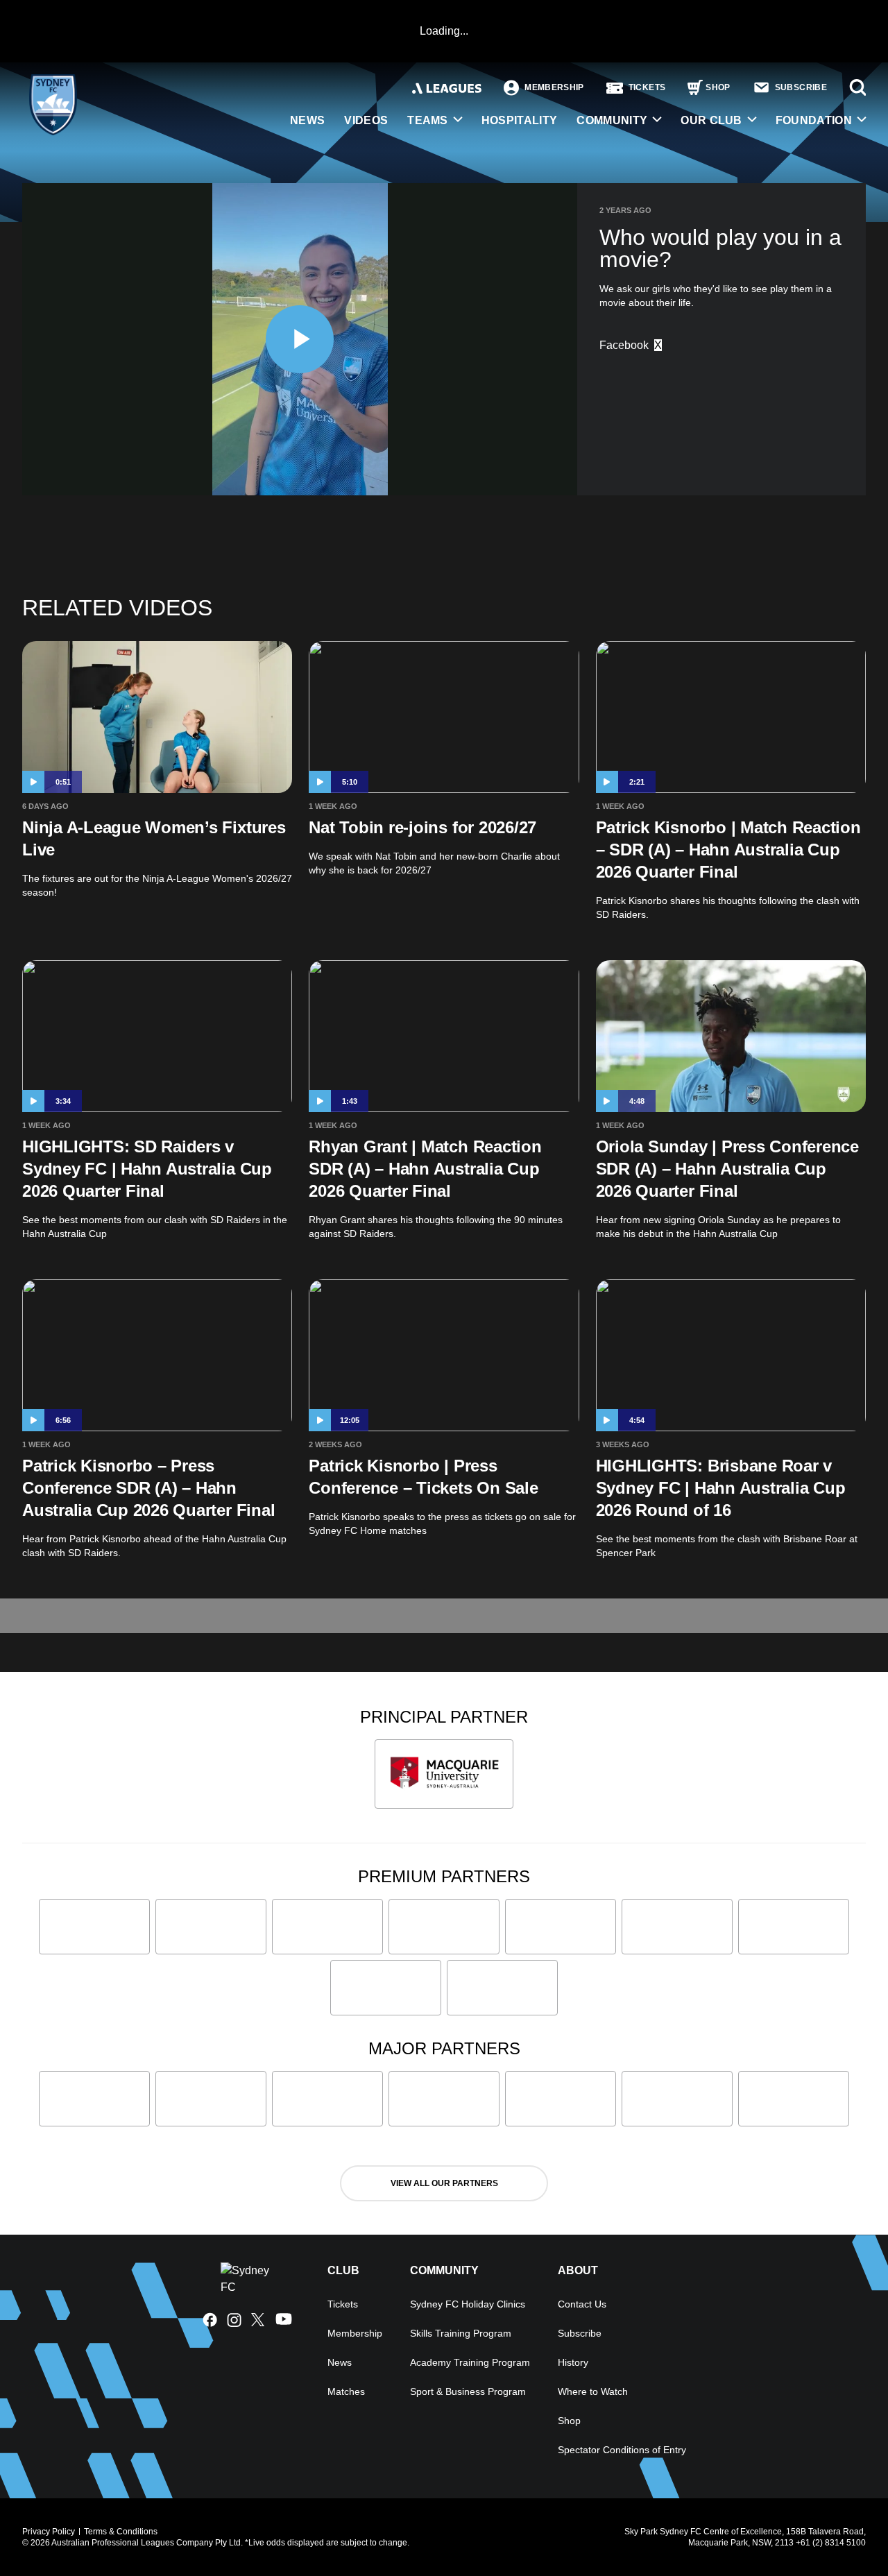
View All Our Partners (444, 2183)
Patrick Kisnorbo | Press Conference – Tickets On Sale (423, 1477)
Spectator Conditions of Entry (622, 2450)
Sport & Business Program (468, 2391)
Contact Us (582, 2304)
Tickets (343, 2304)
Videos (366, 120)
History (573, 2362)
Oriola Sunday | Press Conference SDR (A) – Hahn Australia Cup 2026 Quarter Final (727, 1169)
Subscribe (580, 2333)
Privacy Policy (49, 2532)
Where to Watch (593, 2391)
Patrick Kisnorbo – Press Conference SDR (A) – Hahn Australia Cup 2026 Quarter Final (148, 1488)
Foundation (814, 120)
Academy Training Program (470, 2362)
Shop (569, 2421)
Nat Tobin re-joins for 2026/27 (422, 827)
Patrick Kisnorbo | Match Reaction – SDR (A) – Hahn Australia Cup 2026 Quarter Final (728, 850)
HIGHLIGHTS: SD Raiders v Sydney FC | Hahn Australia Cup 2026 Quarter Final (147, 1169)
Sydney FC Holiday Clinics (468, 2304)
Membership (355, 2333)
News (307, 120)
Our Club (711, 120)
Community (612, 120)
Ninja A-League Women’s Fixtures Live (154, 838)
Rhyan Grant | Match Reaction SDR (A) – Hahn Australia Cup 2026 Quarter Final (425, 1169)
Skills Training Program (461, 2333)
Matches (346, 2391)
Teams (428, 120)
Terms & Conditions (121, 2532)
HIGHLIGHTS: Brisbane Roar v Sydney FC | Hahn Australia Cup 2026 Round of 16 (721, 1488)
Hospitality (520, 120)
